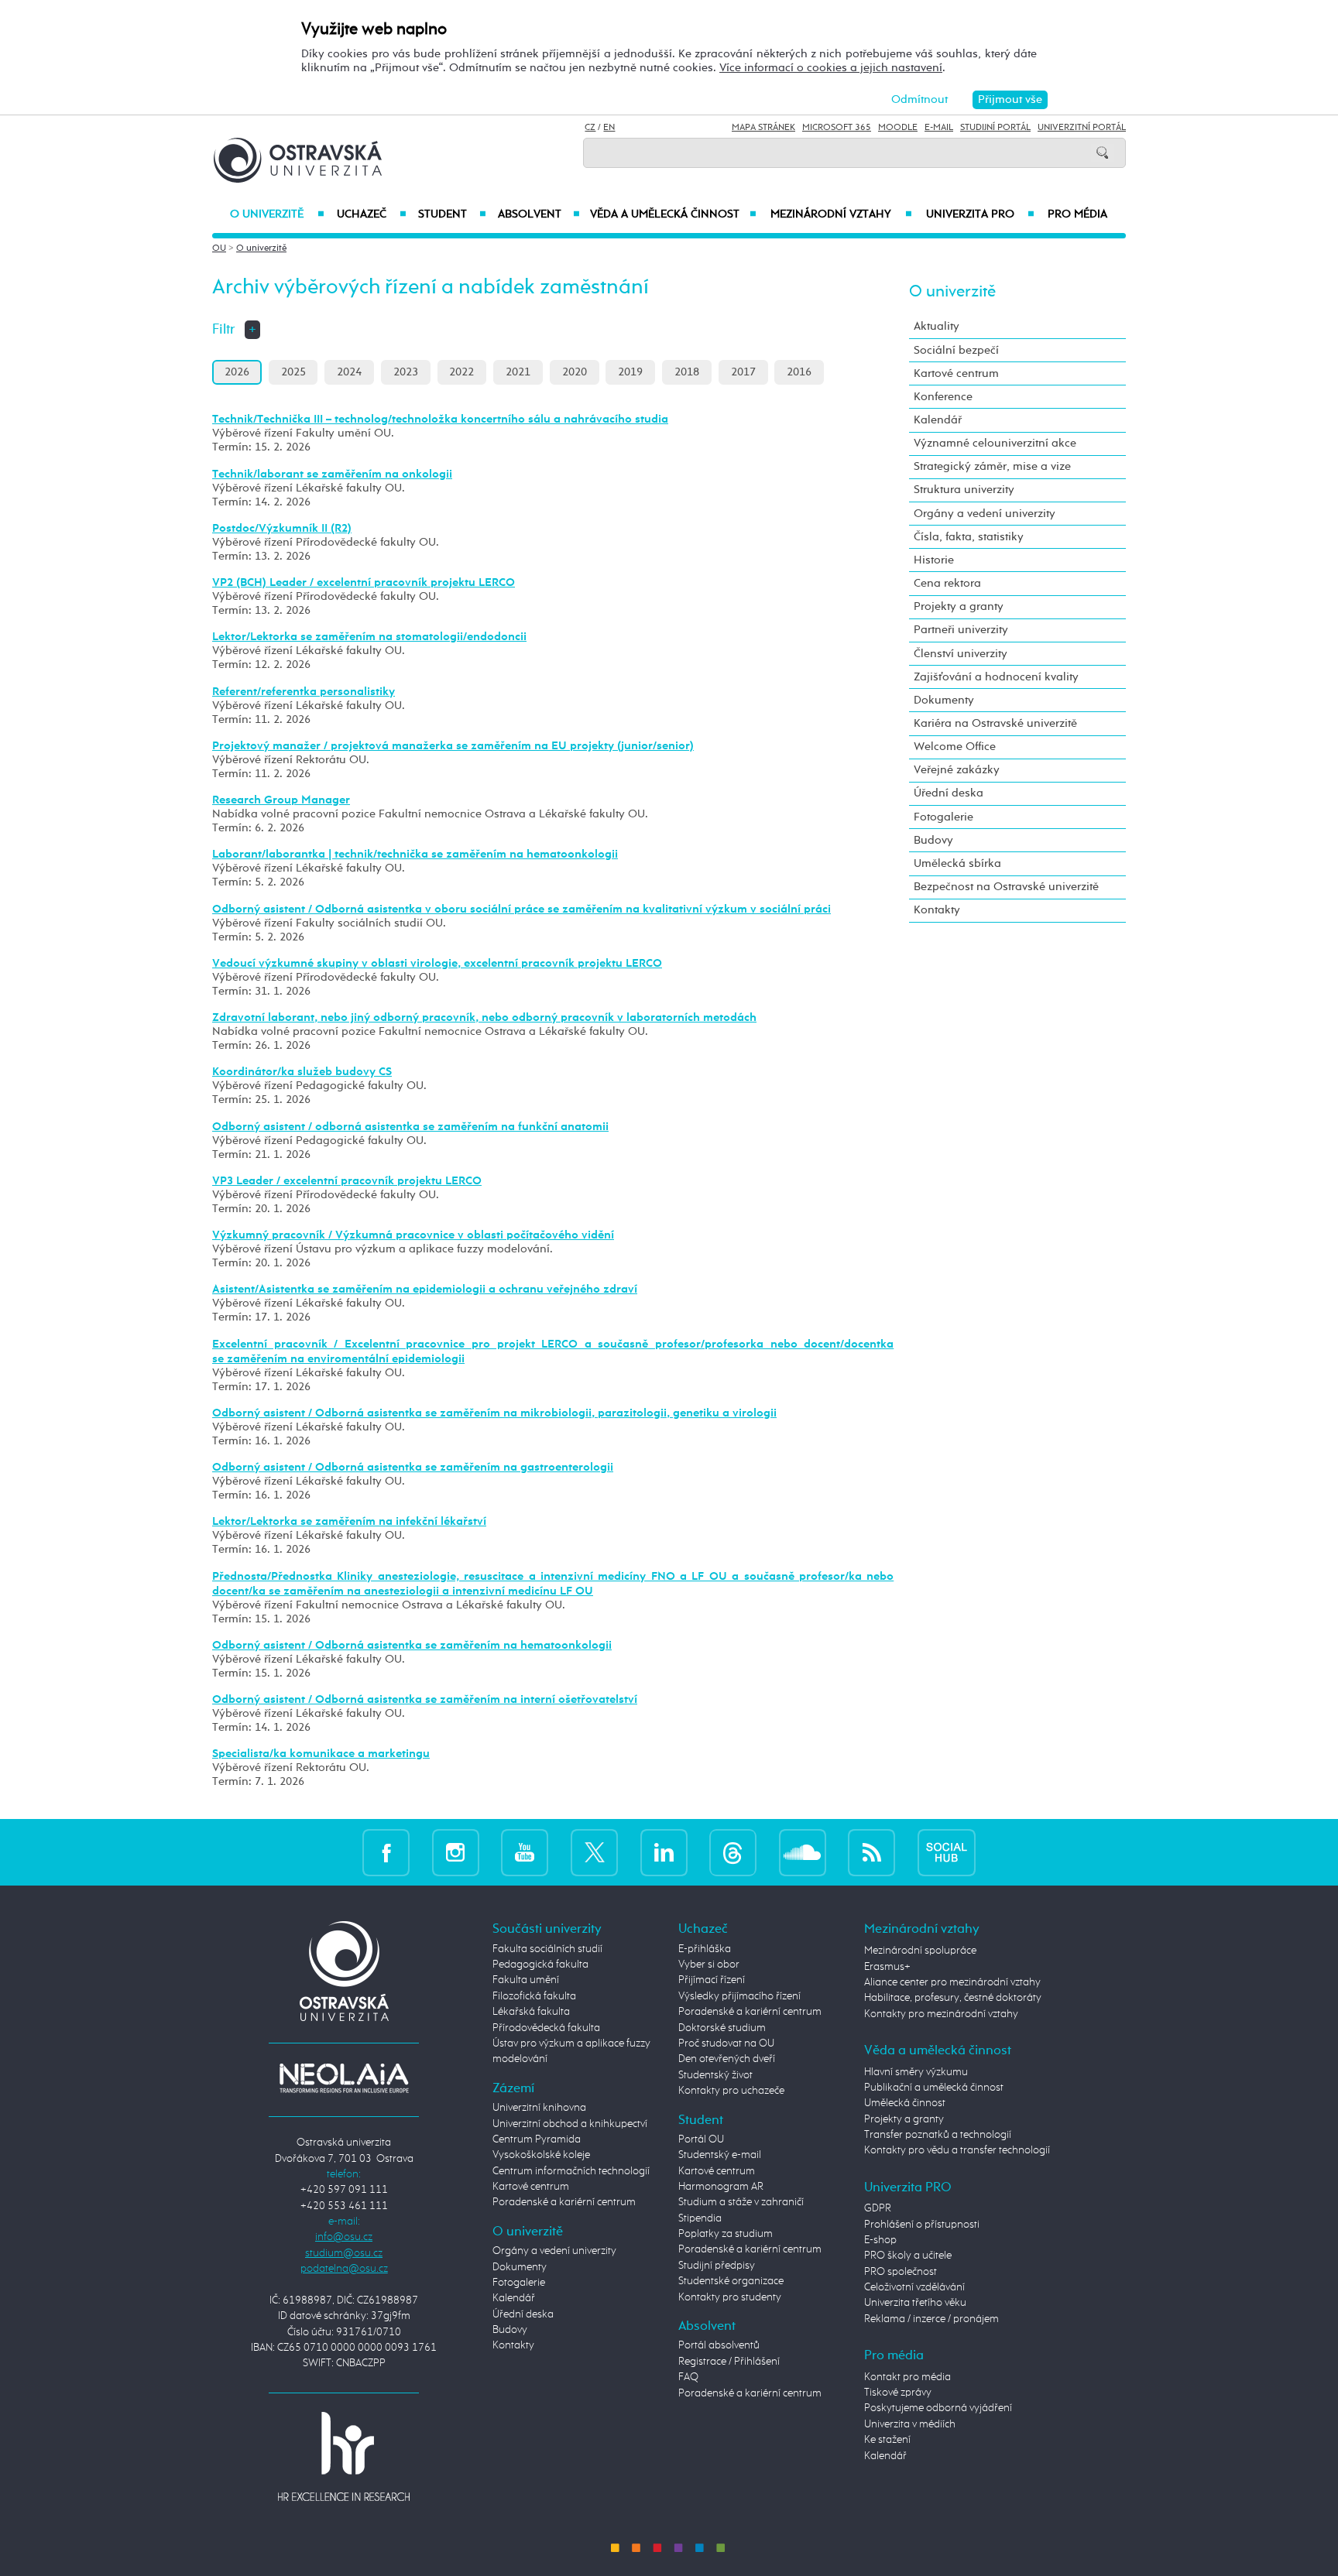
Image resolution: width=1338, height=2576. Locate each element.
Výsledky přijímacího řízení (739, 1996)
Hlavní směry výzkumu (916, 2072)
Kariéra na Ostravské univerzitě (995, 723)
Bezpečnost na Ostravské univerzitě (1006, 887)
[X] (594, 1852)
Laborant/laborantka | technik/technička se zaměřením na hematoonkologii (415, 854)
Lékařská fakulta (531, 2012)
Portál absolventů (719, 2345)
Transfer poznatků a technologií (938, 2135)
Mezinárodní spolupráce (920, 1951)
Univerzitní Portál (1082, 128)
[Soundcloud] (803, 1852)
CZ (590, 128)
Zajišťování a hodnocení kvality (996, 677)
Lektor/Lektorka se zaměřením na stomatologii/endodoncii (369, 637)
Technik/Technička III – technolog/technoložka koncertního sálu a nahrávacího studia (440, 419)
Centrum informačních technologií (571, 2171)
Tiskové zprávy (898, 2393)
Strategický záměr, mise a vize (992, 466)
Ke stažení (887, 2440)
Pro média (1077, 214)
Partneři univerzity (961, 630)
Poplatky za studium (726, 2234)
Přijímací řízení (712, 1980)
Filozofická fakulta (534, 1996)
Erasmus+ (887, 1967)
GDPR (878, 2208)
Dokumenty (944, 700)
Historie (934, 560)
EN (609, 128)
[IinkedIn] (664, 1852)
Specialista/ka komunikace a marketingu (321, 1754)
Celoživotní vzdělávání (914, 2287)
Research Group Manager (281, 800)
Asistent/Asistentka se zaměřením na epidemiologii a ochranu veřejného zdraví (425, 1289)
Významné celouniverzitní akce (995, 443)
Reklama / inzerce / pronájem (931, 2319)
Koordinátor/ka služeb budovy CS (302, 1072)
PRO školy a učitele (908, 2256)
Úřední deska (949, 793)
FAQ (688, 2377)
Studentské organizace (731, 2281)
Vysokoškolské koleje (541, 2155)
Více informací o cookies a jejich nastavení (831, 68)
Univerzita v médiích (910, 2424)
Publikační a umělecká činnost (934, 2088)
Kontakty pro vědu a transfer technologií (957, 2150)
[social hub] (947, 1852)
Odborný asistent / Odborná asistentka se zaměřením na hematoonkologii (412, 1645)
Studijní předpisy (717, 2266)
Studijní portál (995, 128)
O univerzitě (277, 214)
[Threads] (733, 1852)
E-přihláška (705, 1949)
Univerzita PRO (981, 214)
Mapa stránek (763, 128)
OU (219, 248)
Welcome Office (955, 747)
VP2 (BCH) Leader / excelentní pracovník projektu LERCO (364, 582)
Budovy (933, 840)
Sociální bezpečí (956, 350)
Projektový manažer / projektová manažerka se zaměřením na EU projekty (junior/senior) (453, 746)
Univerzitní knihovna (539, 2108)
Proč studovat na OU (726, 2043)
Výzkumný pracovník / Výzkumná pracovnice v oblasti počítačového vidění (413, 1235)
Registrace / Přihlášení (729, 2362)
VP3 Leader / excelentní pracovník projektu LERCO (347, 1181)
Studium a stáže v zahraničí (741, 2202)
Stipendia (700, 2218)
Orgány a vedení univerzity (985, 514)
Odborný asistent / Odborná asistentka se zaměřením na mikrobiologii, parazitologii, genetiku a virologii (494, 1413)
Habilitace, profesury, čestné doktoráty (953, 1998)
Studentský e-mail (720, 2155)
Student (452, 214)
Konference (943, 397)
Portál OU (701, 2139)
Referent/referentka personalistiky (304, 692)
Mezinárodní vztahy (841, 214)
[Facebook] (386, 1852)
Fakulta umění (526, 1980)
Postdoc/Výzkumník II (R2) (282, 528)
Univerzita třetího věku (915, 2303)
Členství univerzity (961, 654)
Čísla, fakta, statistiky (969, 537)
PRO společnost (901, 2272)
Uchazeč (371, 214)
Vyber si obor (709, 1965)
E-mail (939, 128)
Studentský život (715, 2075)
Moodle (898, 128)
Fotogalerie (943, 817)
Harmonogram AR (721, 2187)
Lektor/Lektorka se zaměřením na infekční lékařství (349, 1521)
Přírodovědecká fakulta (546, 2028)
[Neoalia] (344, 2078)
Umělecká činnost (905, 2103)
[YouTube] (525, 1852)
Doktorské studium (722, 2028)
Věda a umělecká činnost (673, 214)
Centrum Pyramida (537, 2139)
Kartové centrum (956, 373)
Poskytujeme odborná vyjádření (938, 2408)
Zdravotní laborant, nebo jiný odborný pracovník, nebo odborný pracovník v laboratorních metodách (484, 1017)
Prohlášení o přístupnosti (922, 2225)
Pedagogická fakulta (540, 1965)
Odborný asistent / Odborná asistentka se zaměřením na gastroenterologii (413, 1467)
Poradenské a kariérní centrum (564, 2202)
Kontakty (937, 910)
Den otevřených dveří (727, 2059)
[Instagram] (456, 1852)
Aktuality (937, 326)
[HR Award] (344, 2456)
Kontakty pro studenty (730, 2297)
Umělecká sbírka (957, 863)
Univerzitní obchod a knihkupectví (570, 2124)
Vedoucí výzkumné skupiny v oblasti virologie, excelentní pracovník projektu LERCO (437, 963)
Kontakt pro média (907, 2377)
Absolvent (539, 214)
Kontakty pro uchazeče (731, 2091)
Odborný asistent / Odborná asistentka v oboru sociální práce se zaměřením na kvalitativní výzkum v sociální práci (521, 909)
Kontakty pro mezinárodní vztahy (941, 2014)
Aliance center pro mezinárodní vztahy (952, 1982)
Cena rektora (947, 583)
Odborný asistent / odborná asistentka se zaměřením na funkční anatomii (410, 1127)
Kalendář (938, 420)
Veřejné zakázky (957, 770)
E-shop (880, 2240)
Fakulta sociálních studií (547, 1949)
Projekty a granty (959, 606)
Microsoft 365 (837, 128)
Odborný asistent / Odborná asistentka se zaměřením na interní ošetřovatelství (425, 1699)
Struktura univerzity (964, 490)
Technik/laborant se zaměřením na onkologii (332, 474)
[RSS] (871, 1852)
